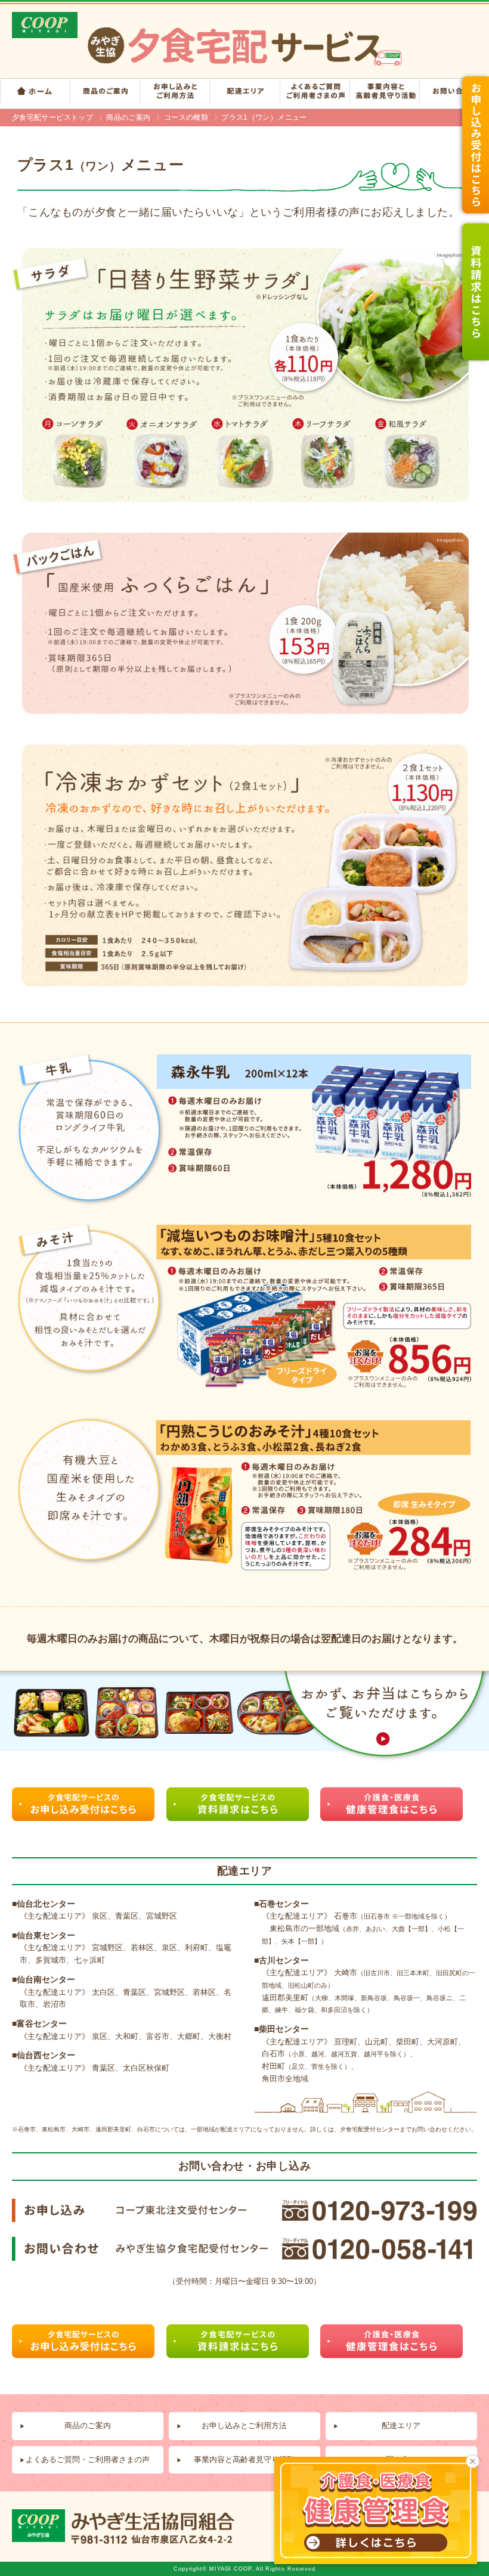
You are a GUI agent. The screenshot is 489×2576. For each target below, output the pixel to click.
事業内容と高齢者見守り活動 (244, 2459)
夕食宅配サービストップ (52, 117)
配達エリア (401, 2426)
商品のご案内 (128, 117)
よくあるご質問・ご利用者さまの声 (88, 2459)
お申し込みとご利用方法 (244, 2426)
